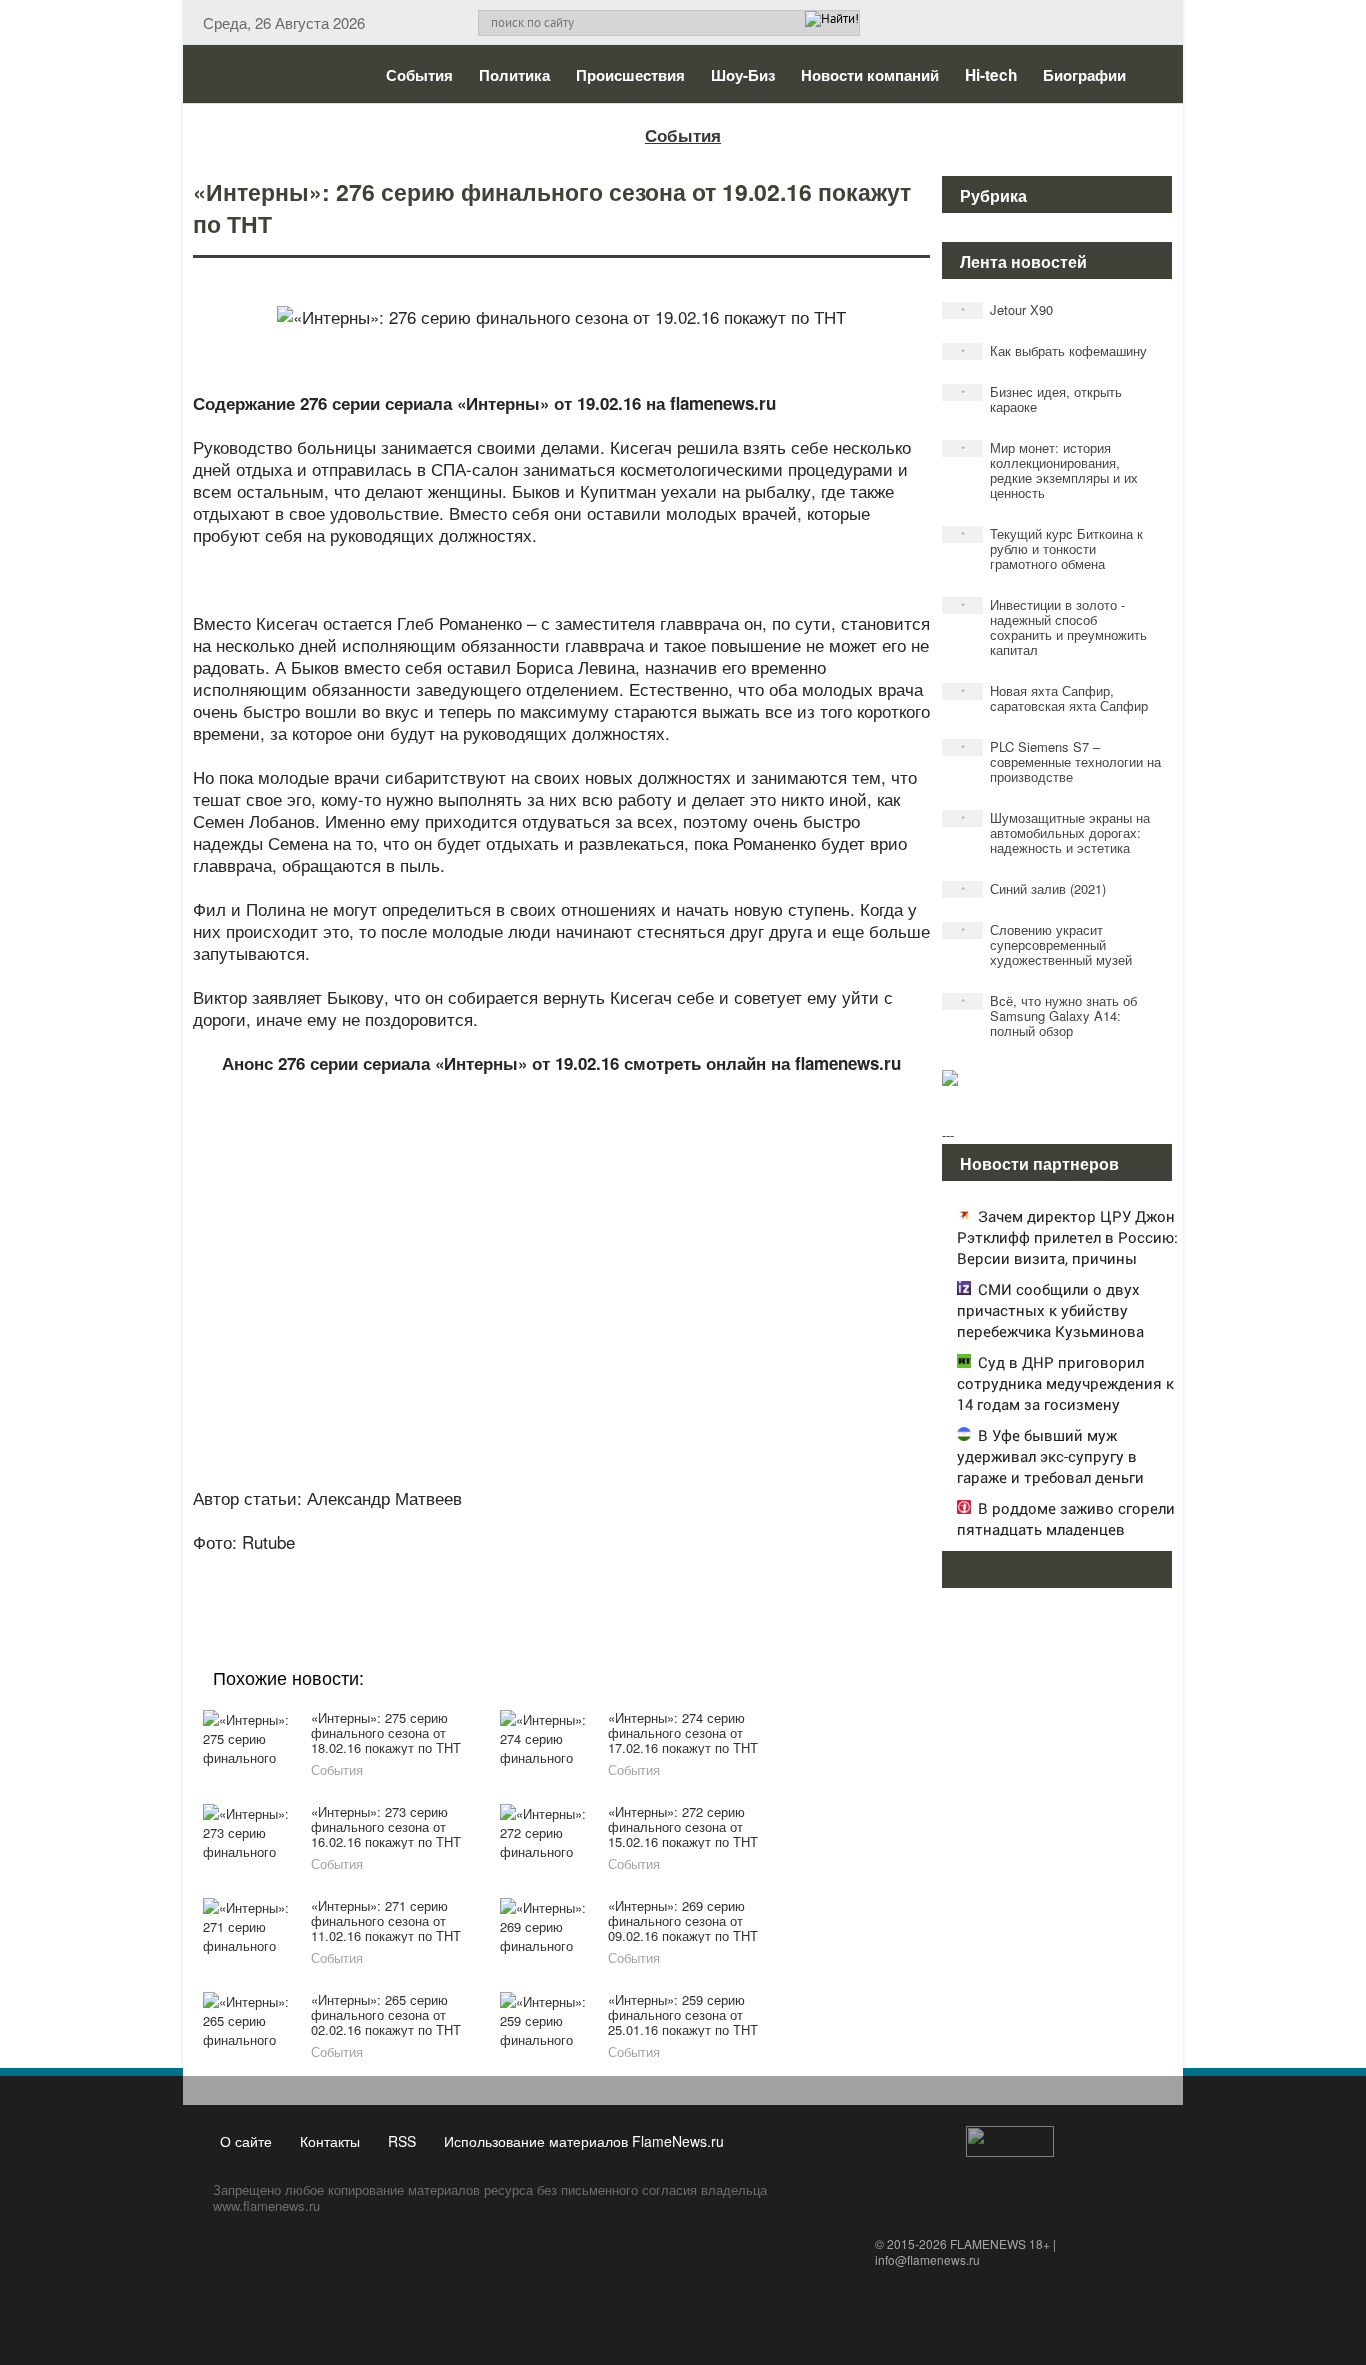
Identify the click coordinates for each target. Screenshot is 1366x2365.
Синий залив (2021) (1034, 888)
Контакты (330, 2141)
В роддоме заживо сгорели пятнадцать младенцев (1066, 1518)
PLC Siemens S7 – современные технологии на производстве (1061, 761)
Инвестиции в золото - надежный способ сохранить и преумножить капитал (1054, 627)
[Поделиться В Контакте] (635, 1569)
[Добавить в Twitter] (597, 1569)
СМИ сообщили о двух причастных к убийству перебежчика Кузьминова (1050, 1310)
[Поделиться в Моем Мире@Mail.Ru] (521, 1569)
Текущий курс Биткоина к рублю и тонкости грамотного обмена (1052, 548)
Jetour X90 (1007, 309)
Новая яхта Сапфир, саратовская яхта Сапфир (1055, 698)
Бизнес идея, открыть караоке (1042, 399)
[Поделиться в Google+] (445, 1569)
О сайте (246, 2141)
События (419, 75)
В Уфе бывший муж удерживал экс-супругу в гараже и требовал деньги (1050, 1456)
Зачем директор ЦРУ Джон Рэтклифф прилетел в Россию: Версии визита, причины (1067, 1237)
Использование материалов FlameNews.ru (584, 2141)
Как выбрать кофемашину (1054, 350)
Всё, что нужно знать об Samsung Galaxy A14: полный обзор (1049, 1015)
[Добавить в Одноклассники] (559, 1569)
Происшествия (630, 75)
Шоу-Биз (743, 75)
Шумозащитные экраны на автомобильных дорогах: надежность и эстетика (1056, 832)
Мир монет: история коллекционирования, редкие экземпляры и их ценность (1050, 470)
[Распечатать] (711, 1569)
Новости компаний (870, 75)
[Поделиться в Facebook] (407, 1569)
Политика (514, 75)
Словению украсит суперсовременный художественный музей (1047, 944)
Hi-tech (991, 75)
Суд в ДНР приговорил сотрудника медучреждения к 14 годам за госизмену (1065, 1383)
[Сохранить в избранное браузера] (673, 1569)
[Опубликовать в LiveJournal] (483, 1569)
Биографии (1084, 75)
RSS (402, 2141)
